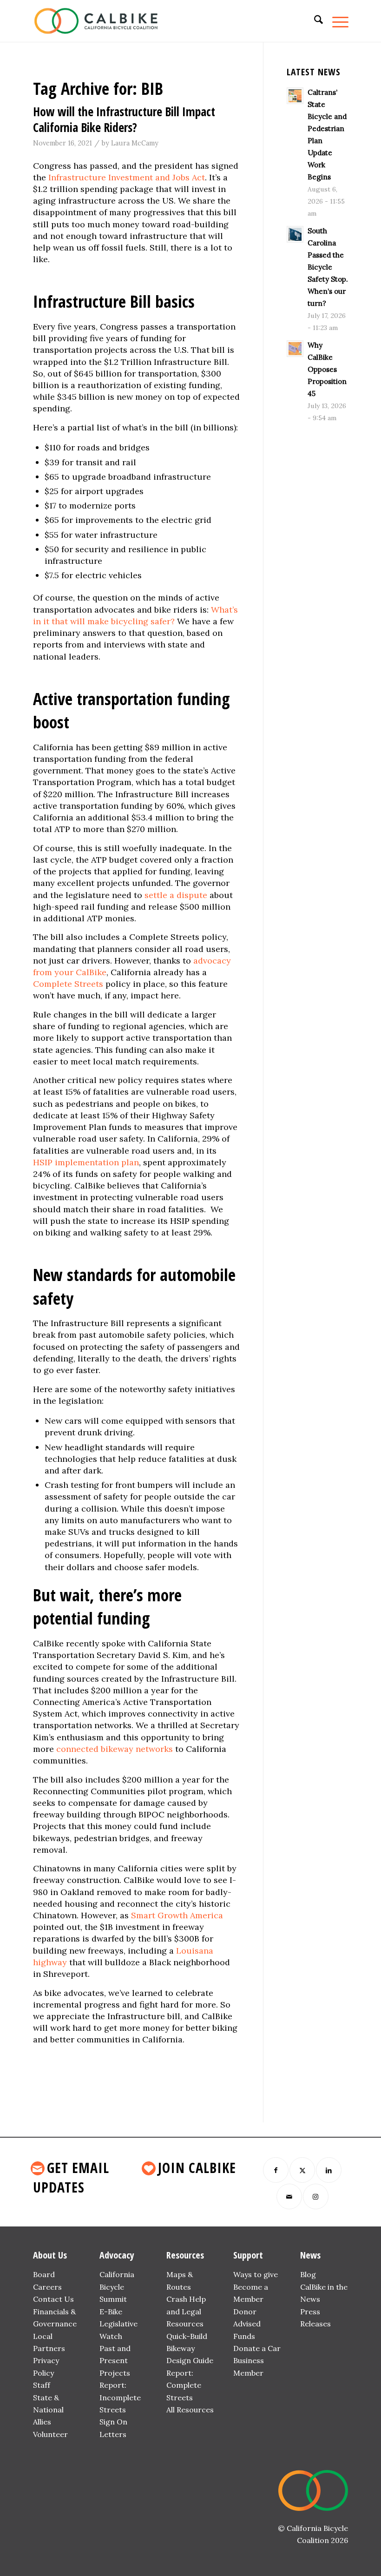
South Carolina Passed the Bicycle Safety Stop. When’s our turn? (328, 267)
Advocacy (117, 2255)
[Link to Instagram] (316, 2196)
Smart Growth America (177, 1915)
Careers (47, 2287)
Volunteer (50, 2434)
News (310, 2255)
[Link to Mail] (289, 2196)
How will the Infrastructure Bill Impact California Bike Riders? (124, 119)
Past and (115, 2348)
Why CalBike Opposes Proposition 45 (327, 369)
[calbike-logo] (96, 21)
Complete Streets (68, 984)
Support (248, 2255)
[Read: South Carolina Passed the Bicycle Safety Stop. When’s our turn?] (295, 234)
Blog (308, 2274)
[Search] (314, 21)
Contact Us (53, 2299)
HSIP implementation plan (86, 1162)
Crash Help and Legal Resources (186, 2311)
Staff (42, 2385)
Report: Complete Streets (184, 2385)
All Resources (190, 2410)
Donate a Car (257, 2348)
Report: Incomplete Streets (120, 2397)
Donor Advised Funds (247, 2324)
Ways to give (256, 2274)
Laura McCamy (135, 143)
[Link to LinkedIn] (329, 2170)
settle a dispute (176, 895)
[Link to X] (302, 2170)
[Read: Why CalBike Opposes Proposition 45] (295, 349)
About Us (50, 2255)
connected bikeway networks (115, 1749)
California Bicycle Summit (117, 2287)
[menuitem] (314, 21)
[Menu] (336, 21)
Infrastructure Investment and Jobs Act (127, 177)
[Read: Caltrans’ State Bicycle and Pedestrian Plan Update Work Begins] (295, 96)
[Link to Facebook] (276, 2170)
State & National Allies (48, 2410)
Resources (185, 2255)
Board (44, 2274)
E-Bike (111, 2312)
